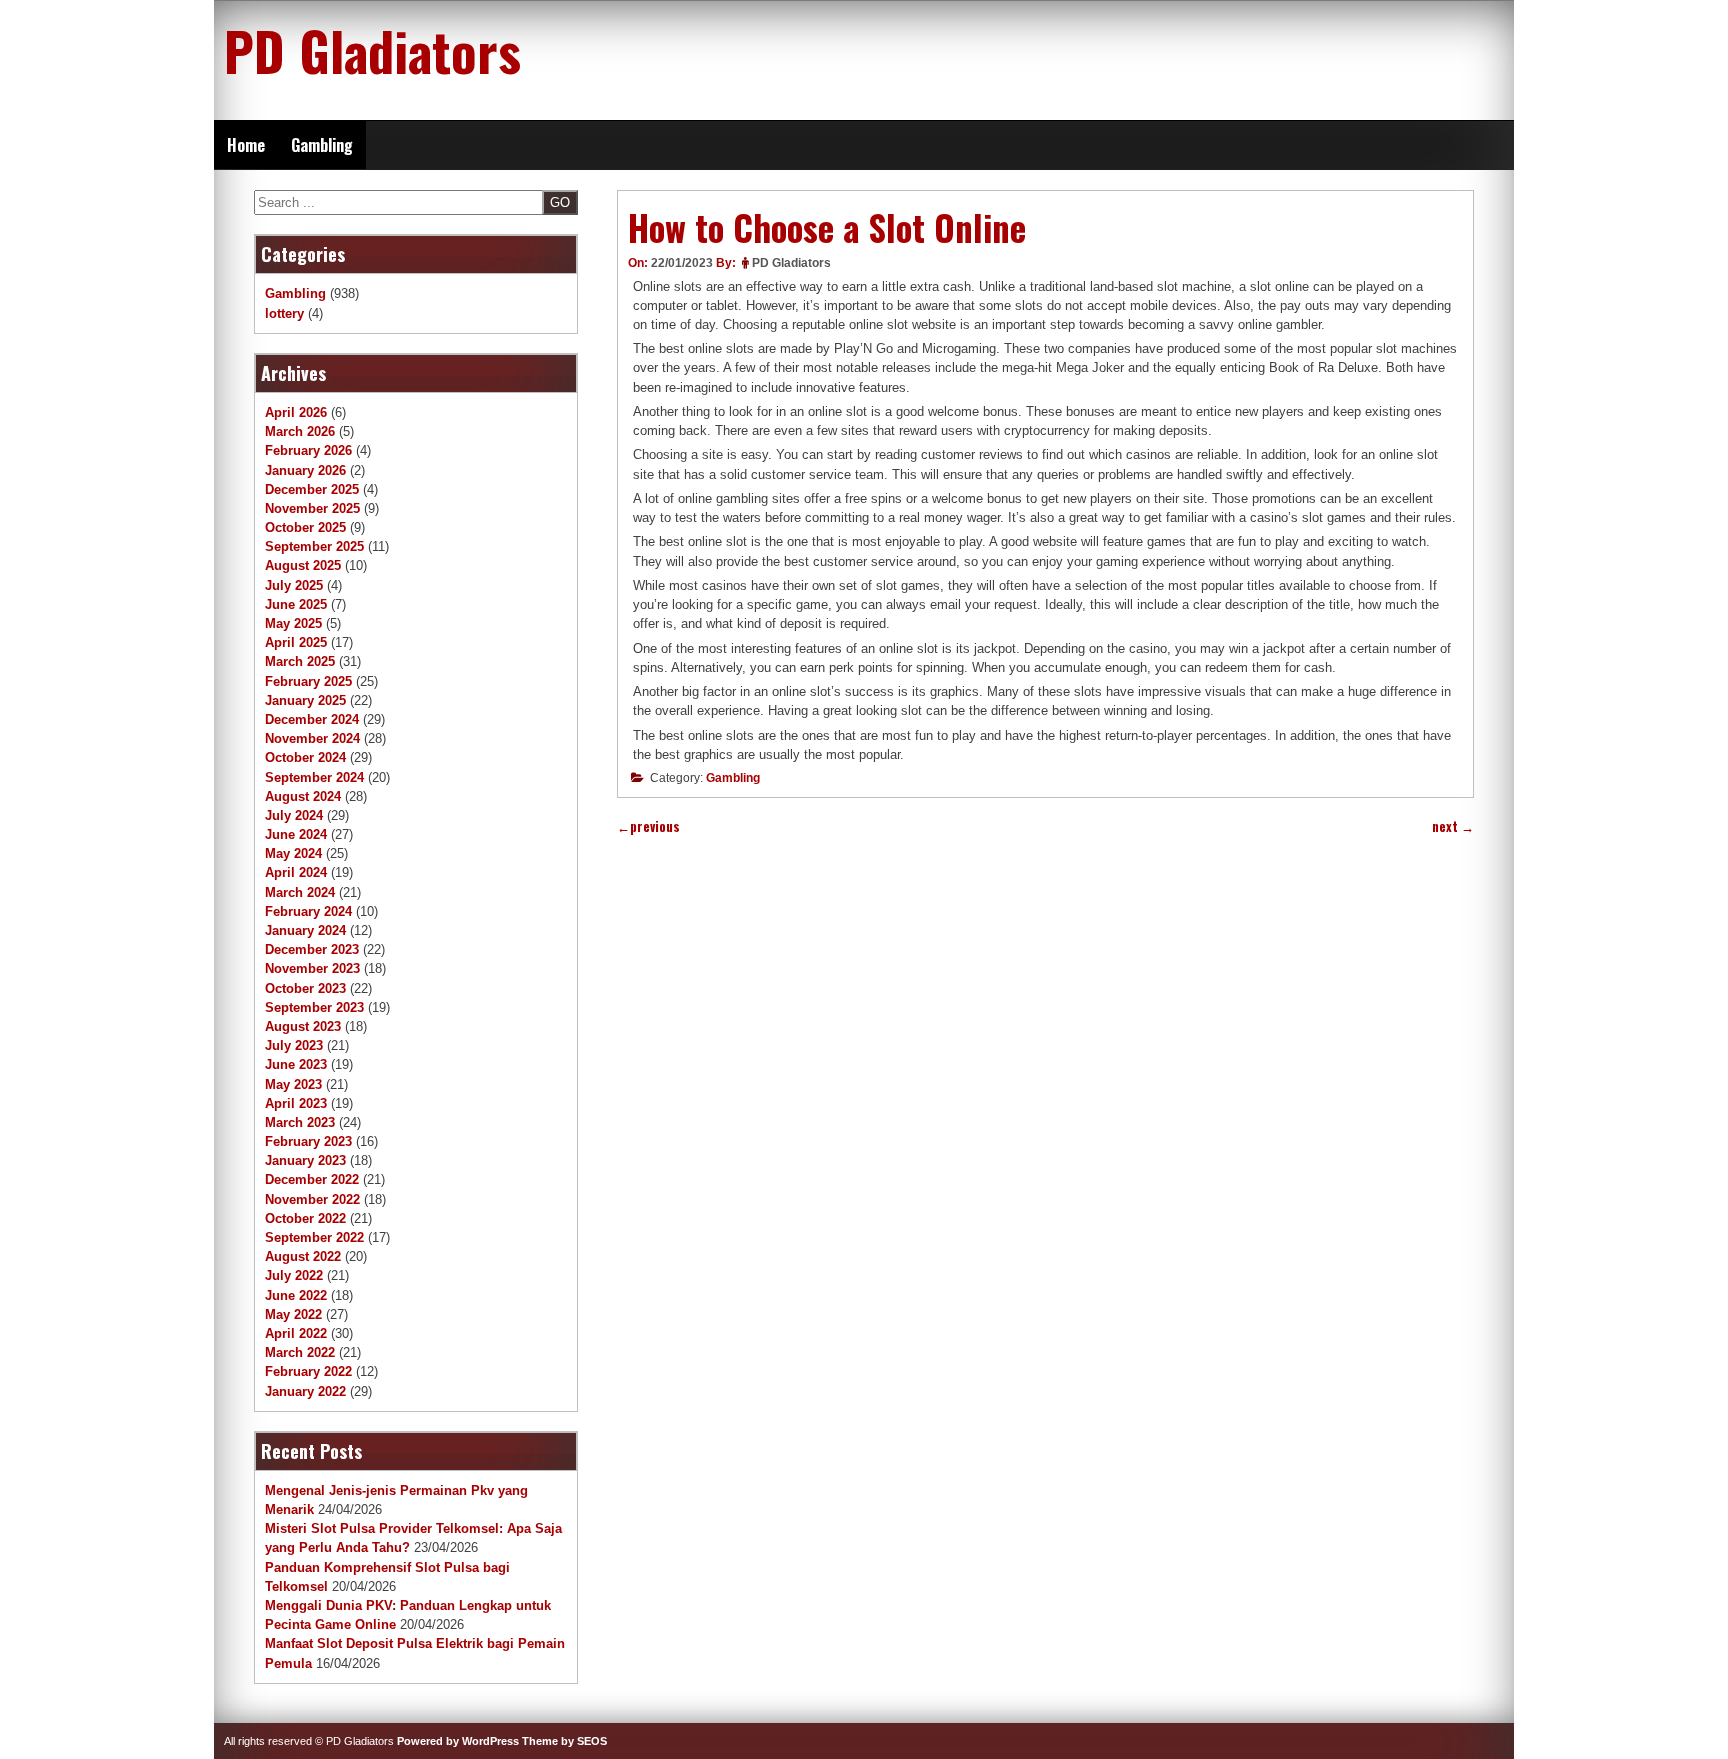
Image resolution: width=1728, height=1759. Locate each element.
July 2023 (294, 1045)
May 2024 (293, 853)
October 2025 (305, 527)
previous (648, 826)
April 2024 (296, 872)
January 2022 (305, 1391)
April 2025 (296, 642)
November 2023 (312, 968)
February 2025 (308, 681)
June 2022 (296, 1295)
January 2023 (305, 1160)
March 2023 (300, 1122)
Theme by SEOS (564, 1741)
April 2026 (296, 412)
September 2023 (314, 1007)
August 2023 (303, 1026)
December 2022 (312, 1179)
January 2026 (305, 470)
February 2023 (308, 1141)
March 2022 (300, 1352)
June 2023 (296, 1064)
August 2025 (303, 565)
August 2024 (303, 796)
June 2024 (296, 834)
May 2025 (293, 623)
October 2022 (305, 1218)
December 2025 (312, 489)
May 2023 (293, 1084)
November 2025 (312, 508)
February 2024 (308, 911)
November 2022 (312, 1199)
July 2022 (294, 1275)
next (1453, 826)
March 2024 (300, 892)
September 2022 (314, 1237)
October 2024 (305, 757)
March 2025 (300, 661)
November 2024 (312, 738)
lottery (284, 313)
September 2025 (314, 546)
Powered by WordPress (458, 1741)
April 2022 (296, 1333)
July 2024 (294, 815)
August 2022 (303, 1256)
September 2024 (314, 777)
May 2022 (293, 1314)
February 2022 (308, 1371)
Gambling (322, 145)
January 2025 (305, 700)
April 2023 (296, 1103)
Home (246, 145)
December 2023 (312, 949)
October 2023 (305, 988)
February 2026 (308, 450)
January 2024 (305, 930)
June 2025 (296, 604)
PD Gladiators (372, 50)
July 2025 (294, 585)
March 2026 (300, 431)
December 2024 (312, 719)
